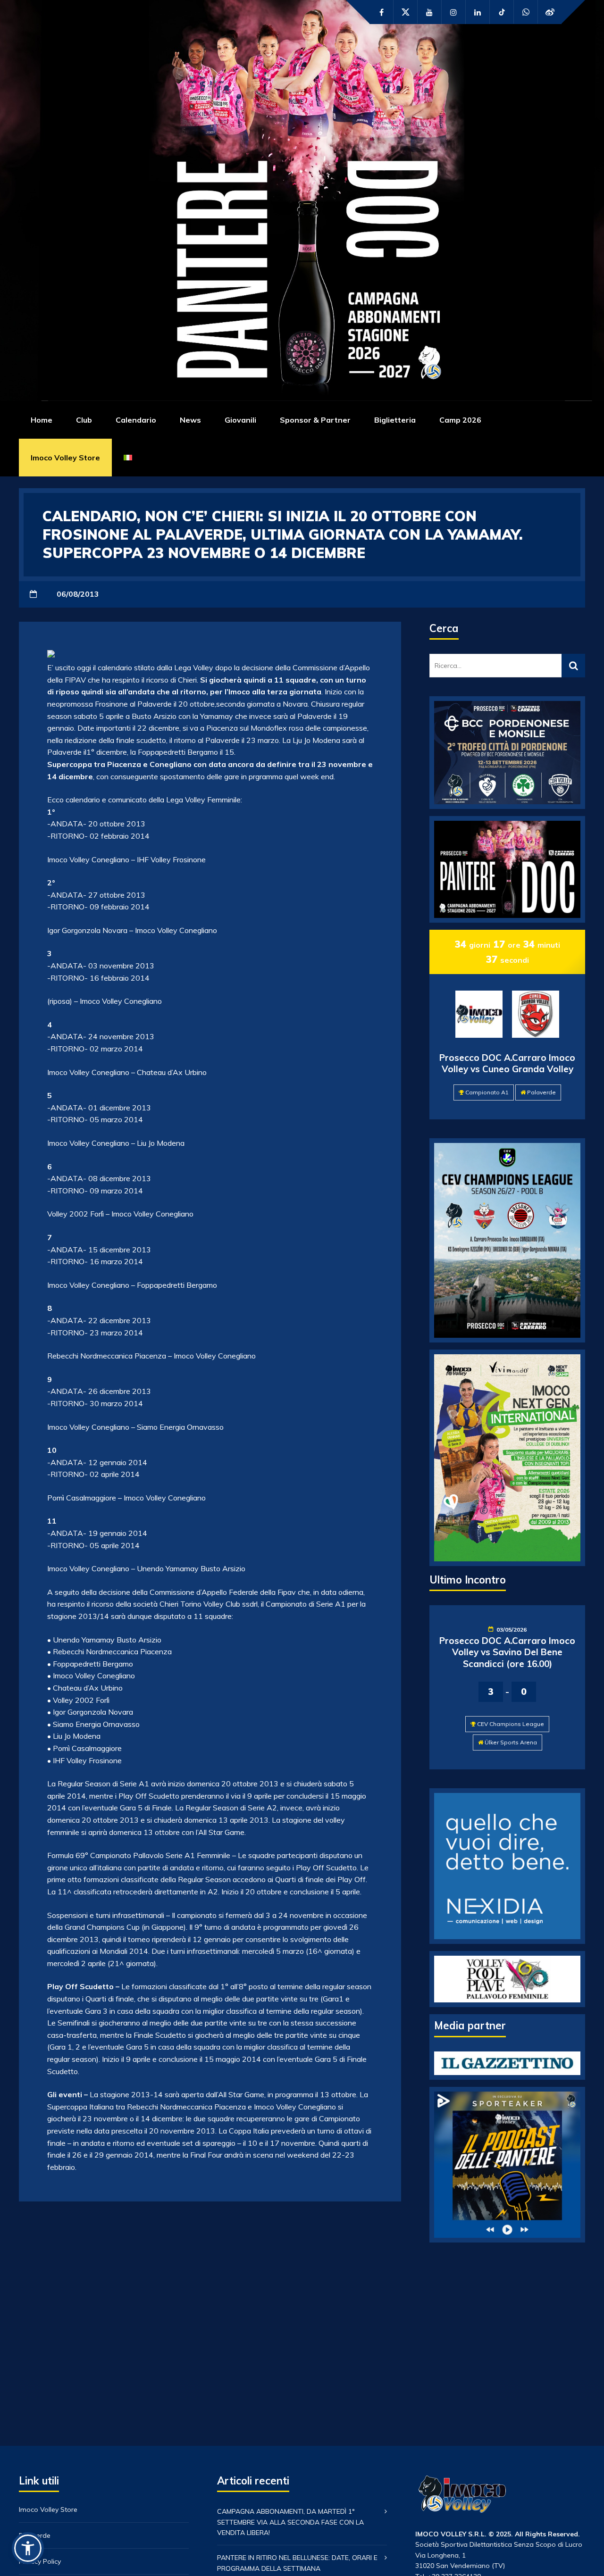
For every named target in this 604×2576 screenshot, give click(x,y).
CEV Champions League (511, 1724)
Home (42, 420)
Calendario (136, 420)
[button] (28, 2548)
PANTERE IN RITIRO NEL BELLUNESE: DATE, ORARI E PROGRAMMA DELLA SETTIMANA (297, 2563)
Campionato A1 (487, 1092)
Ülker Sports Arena (511, 1742)
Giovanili (240, 420)
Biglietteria (395, 420)
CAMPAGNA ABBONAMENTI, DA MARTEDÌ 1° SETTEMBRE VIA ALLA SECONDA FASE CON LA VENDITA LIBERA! (290, 2522)
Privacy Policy (40, 2561)
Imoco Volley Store (65, 458)
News (190, 420)
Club (84, 420)
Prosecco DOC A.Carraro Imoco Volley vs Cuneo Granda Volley (507, 1063)
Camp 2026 (460, 420)
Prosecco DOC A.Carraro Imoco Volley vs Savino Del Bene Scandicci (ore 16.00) (507, 1652)
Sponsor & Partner (315, 420)
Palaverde (541, 1092)
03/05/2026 (512, 1630)
